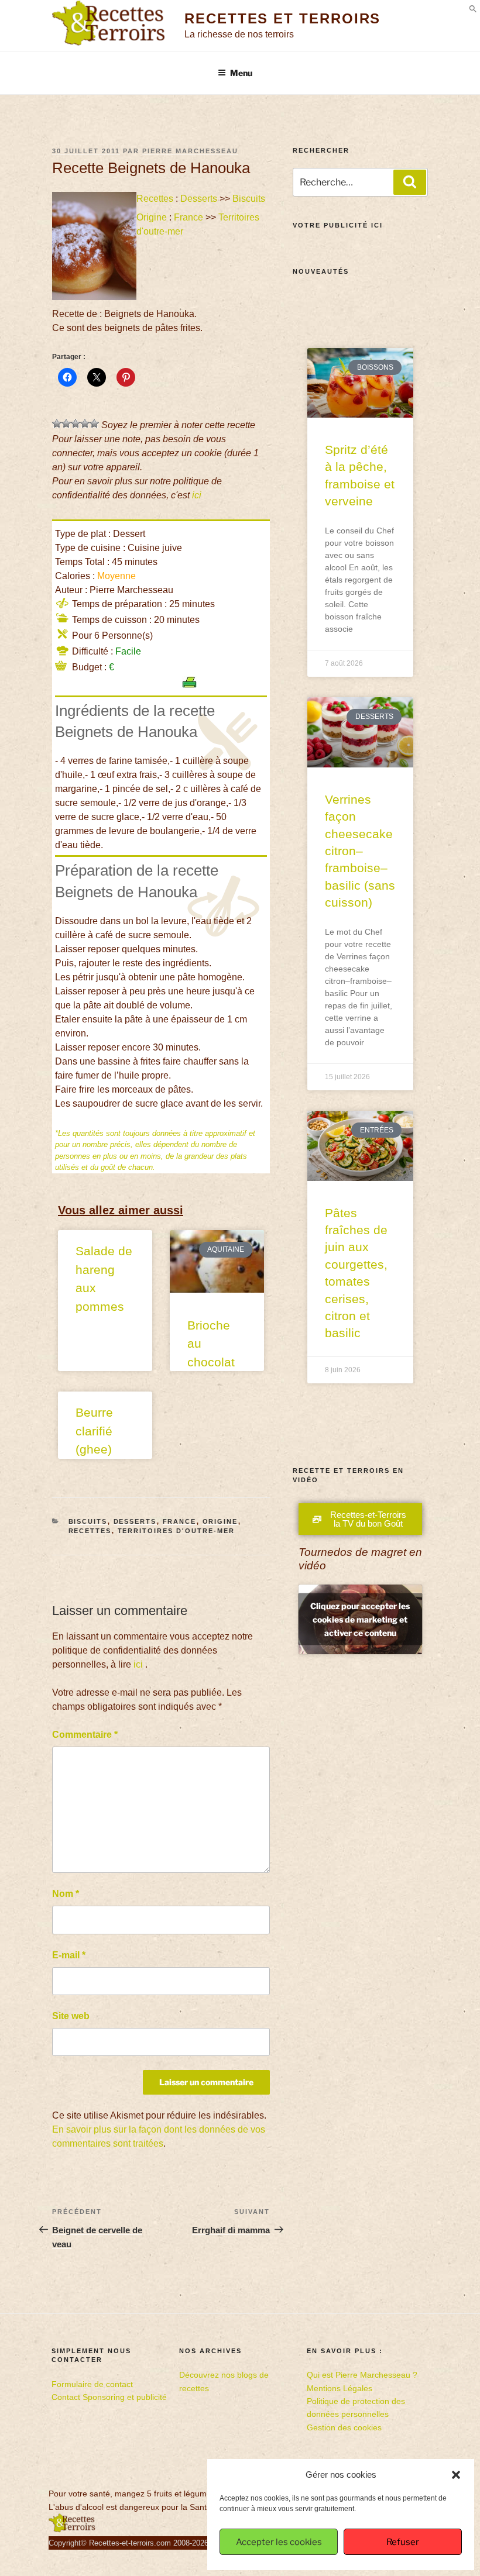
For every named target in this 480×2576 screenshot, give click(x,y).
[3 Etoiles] (76, 423)
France (188, 217)
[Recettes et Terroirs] (72, 2530)
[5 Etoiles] (94, 423)
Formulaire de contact (92, 2384)
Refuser (403, 2542)
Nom (66, 1894)
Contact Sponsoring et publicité (109, 2397)
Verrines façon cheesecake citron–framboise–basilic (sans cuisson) (360, 851)
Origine (152, 217)
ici (197, 495)
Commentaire (85, 1735)
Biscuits (249, 199)
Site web (71, 2016)
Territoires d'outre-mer (176, 1531)
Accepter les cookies (279, 2542)
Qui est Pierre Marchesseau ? (362, 2375)
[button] (456, 2475)
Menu (241, 73)
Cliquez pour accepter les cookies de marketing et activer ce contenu (360, 1619)
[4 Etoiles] (85, 423)
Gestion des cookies (344, 2427)
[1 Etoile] (57, 423)
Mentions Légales (340, 2388)
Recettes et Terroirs (282, 18)
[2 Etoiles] (66, 423)
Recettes (155, 199)
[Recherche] (410, 182)
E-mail (69, 1955)
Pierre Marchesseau (190, 151)
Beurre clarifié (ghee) (94, 1431)
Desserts (199, 199)
